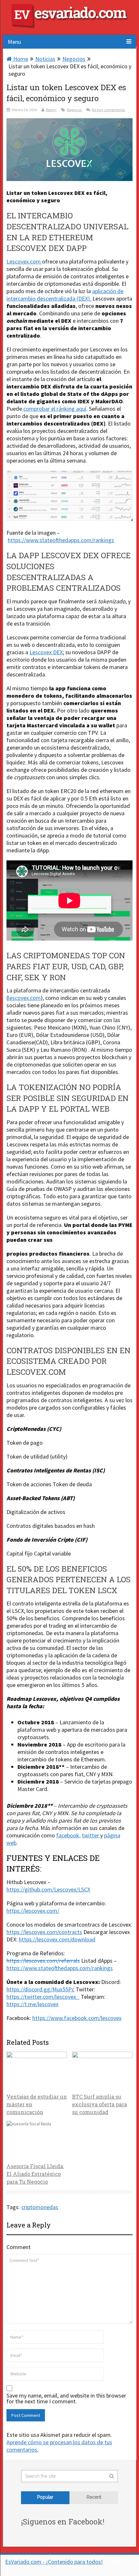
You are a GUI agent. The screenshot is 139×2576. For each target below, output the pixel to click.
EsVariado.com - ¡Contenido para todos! (54, 2562)
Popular (45, 2497)
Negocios (74, 59)
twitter (91, 1835)
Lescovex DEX (46, 652)
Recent (94, 2497)
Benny (51, 110)
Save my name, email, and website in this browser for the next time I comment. (66, 2399)
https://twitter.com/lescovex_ (43, 1997)
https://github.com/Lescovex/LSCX (48, 1889)
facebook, (68, 1835)
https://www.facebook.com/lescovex (77, 2018)
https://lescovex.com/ (33, 1911)
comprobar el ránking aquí (55, 409)
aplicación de (108, 291)
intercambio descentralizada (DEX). (49, 298)
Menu (14, 42)
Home (20, 59)
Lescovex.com (24, 261)
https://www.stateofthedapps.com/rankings (61, 540)
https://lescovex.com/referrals (43, 1961)
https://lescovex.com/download (57, 1939)
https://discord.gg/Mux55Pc (40, 1989)
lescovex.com (24, 998)
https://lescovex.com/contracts (44, 1932)
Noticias (45, 59)
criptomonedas (40, 2207)
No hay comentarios (108, 110)
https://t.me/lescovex (32, 2004)
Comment (19, 2247)
